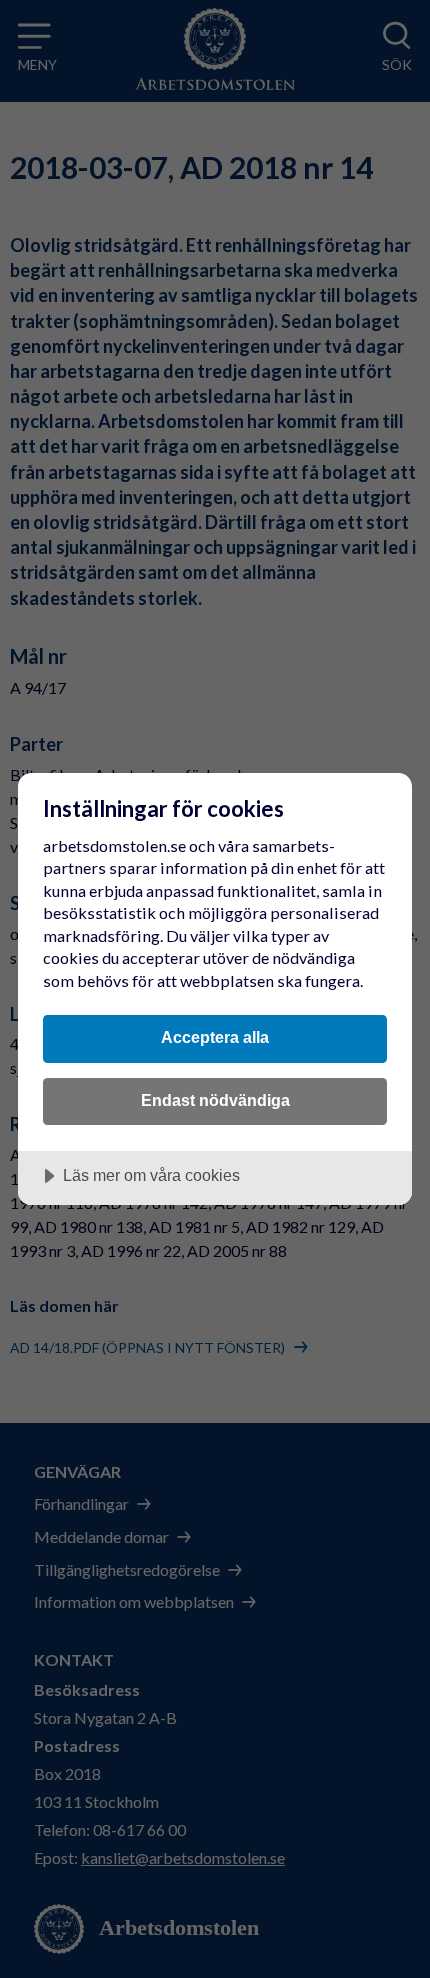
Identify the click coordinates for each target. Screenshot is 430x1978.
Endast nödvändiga (215, 1100)
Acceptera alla (215, 1037)
